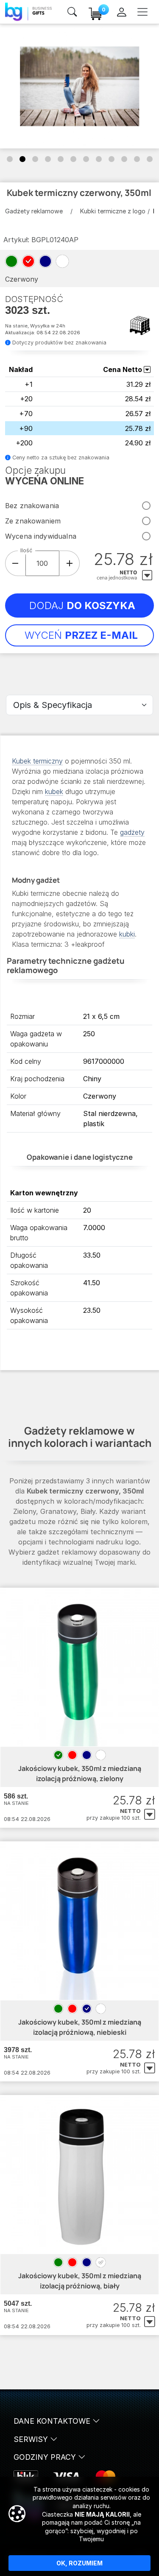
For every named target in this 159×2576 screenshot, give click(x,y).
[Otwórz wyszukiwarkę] (72, 12)
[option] (58, 1755)
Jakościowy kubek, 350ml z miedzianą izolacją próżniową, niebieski (80, 2027)
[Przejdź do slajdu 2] (22, 159)
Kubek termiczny (37, 761)
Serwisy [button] (32, 2439)
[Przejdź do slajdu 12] (150, 159)
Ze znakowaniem (33, 521)
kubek (54, 792)
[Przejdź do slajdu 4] (48, 159)
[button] (150, 1815)
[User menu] (121, 12)
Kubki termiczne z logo (113, 211)
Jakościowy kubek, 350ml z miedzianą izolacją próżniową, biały (80, 2281)
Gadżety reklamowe (34, 211)
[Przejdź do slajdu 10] (124, 159)
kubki (127, 934)
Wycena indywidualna (41, 536)
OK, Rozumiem (79, 2563)
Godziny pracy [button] (46, 2457)
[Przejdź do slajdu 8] (99, 159)
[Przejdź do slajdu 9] (112, 159)
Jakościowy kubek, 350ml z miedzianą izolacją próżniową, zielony (80, 1773)
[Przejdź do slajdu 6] (73, 159)
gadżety (132, 832)
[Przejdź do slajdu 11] (137, 159)
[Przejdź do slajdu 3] (35, 159)
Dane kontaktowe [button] (53, 2421)
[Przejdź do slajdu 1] (10, 159)
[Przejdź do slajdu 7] (86, 159)
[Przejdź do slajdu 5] (61, 159)
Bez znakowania (32, 506)
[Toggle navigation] (142, 12)
